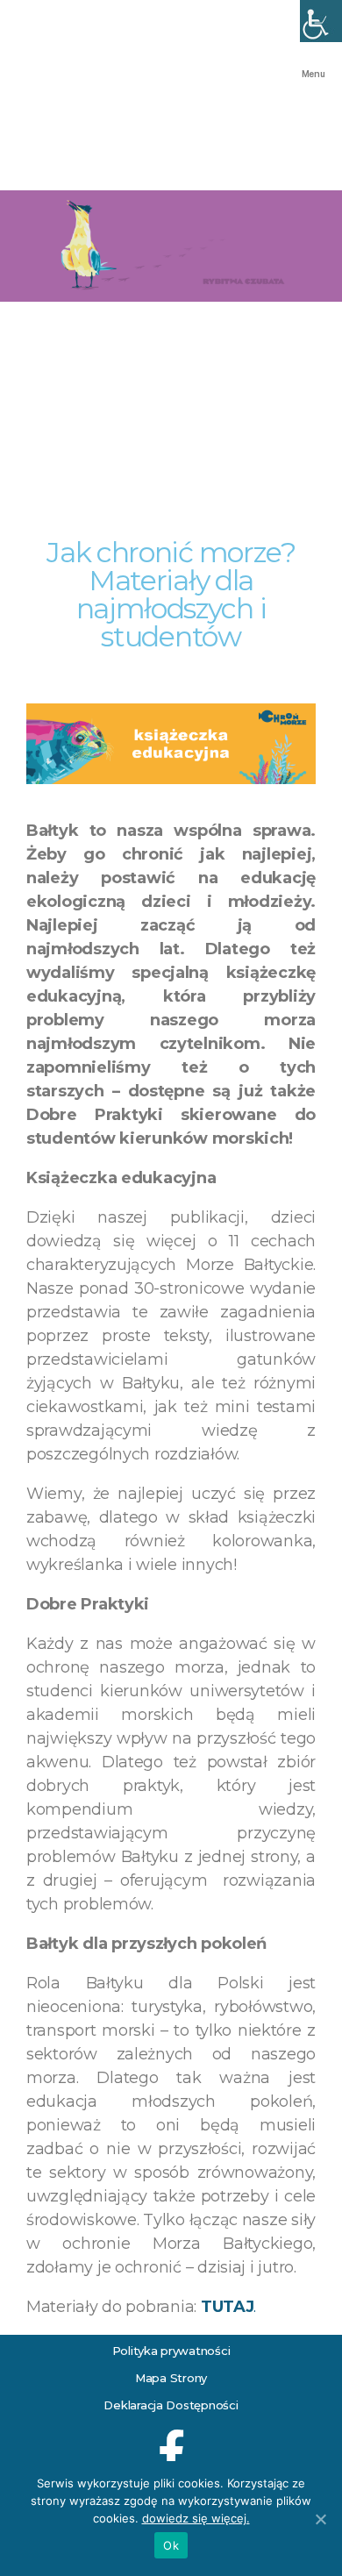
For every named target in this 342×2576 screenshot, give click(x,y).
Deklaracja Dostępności (171, 2405)
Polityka (135, 2351)
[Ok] (320, 2519)
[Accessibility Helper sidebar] (321, 21)
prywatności (195, 2351)
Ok (171, 2545)
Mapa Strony (171, 2378)
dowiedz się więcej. (196, 2518)
